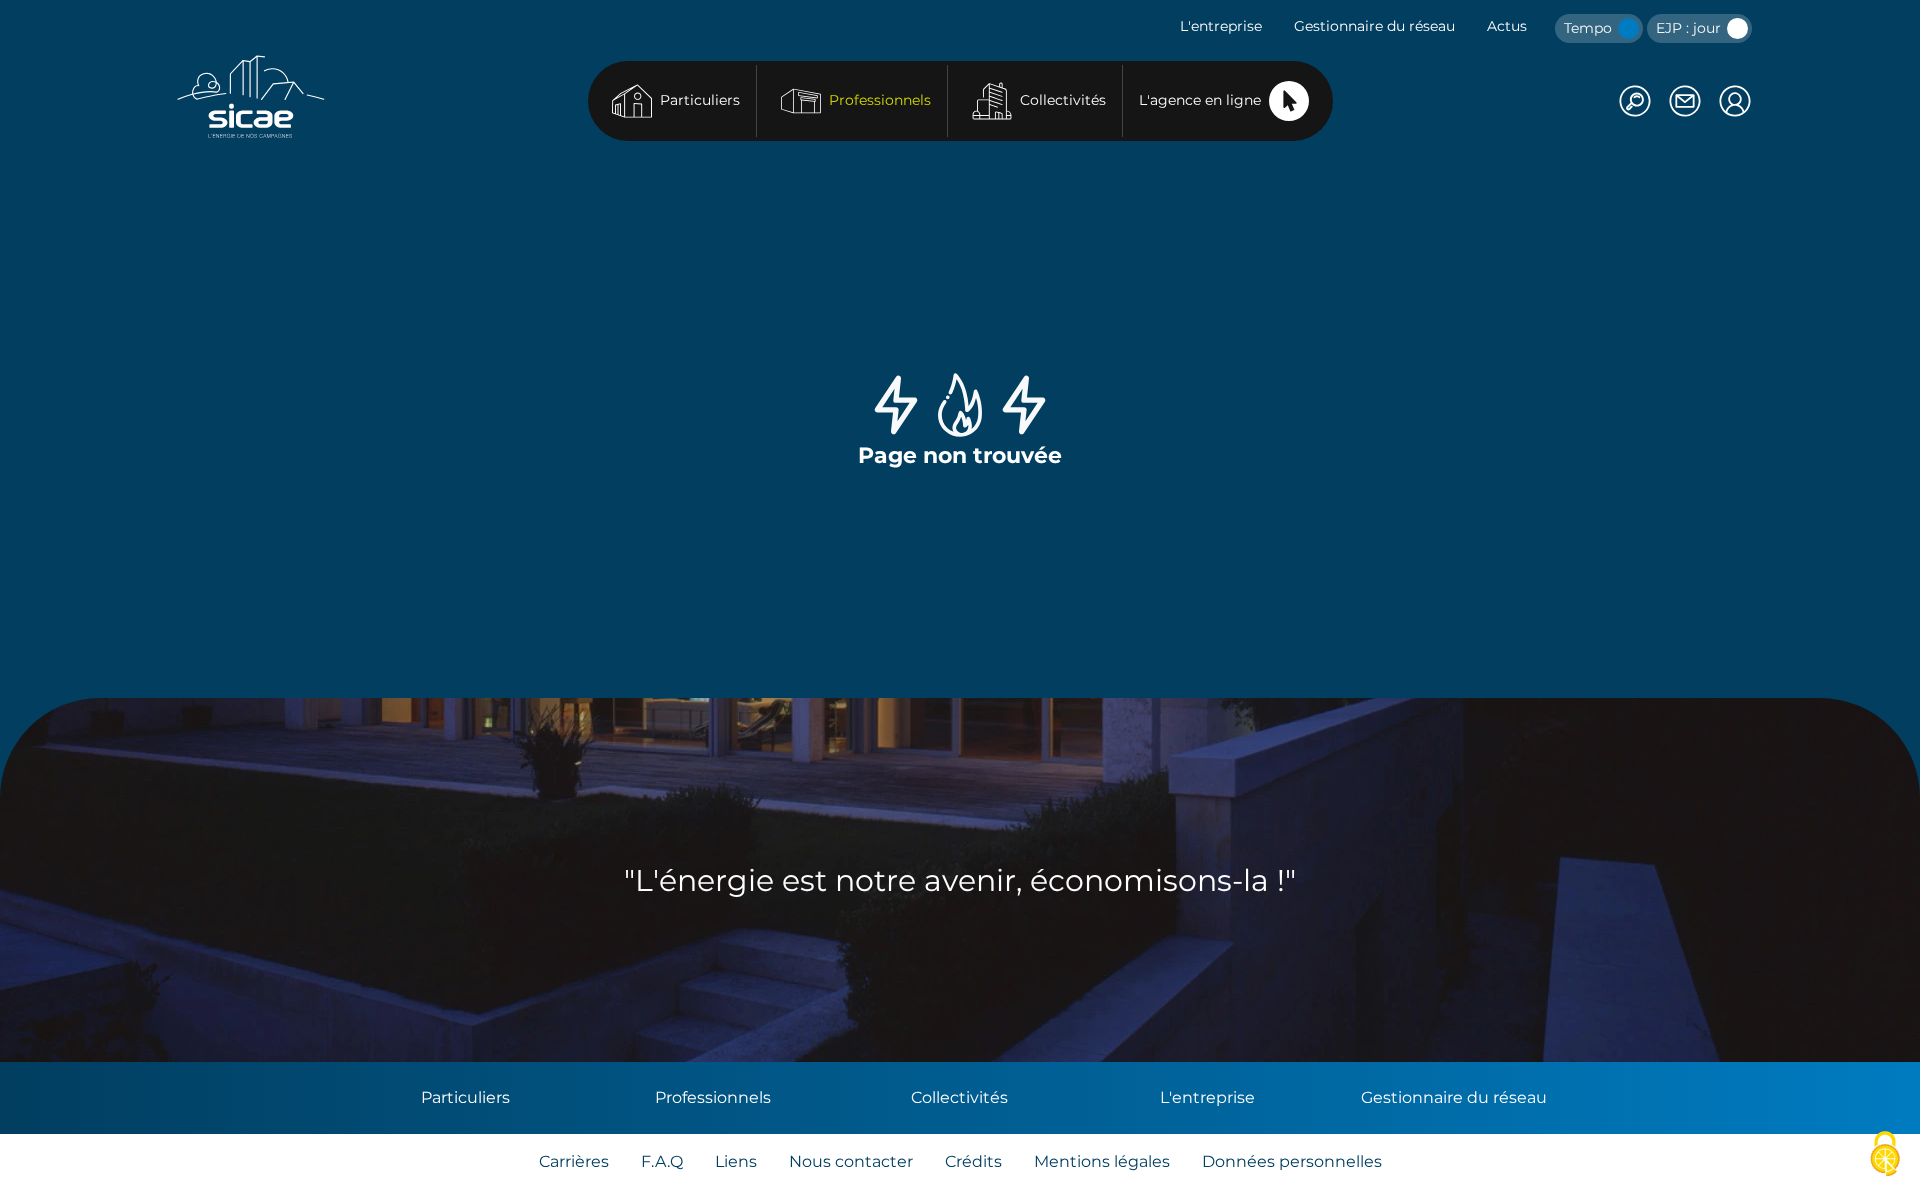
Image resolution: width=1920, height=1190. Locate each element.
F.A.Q (662, 1161)
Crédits (973, 1161)
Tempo (1590, 28)
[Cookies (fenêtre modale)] (1885, 1155)
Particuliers (700, 100)
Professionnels (880, 100)
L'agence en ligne (1200, 100)
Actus (1507, 26)
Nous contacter (851, 1161)
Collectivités (1063, 100)
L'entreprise (1221, 26)
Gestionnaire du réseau (1374, 26)
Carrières (574, 1161)
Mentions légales (1102, 1161)
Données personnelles (1292, 1161)
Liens (736, 1161)
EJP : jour (1690, 28)
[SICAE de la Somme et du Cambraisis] (251, 96)
